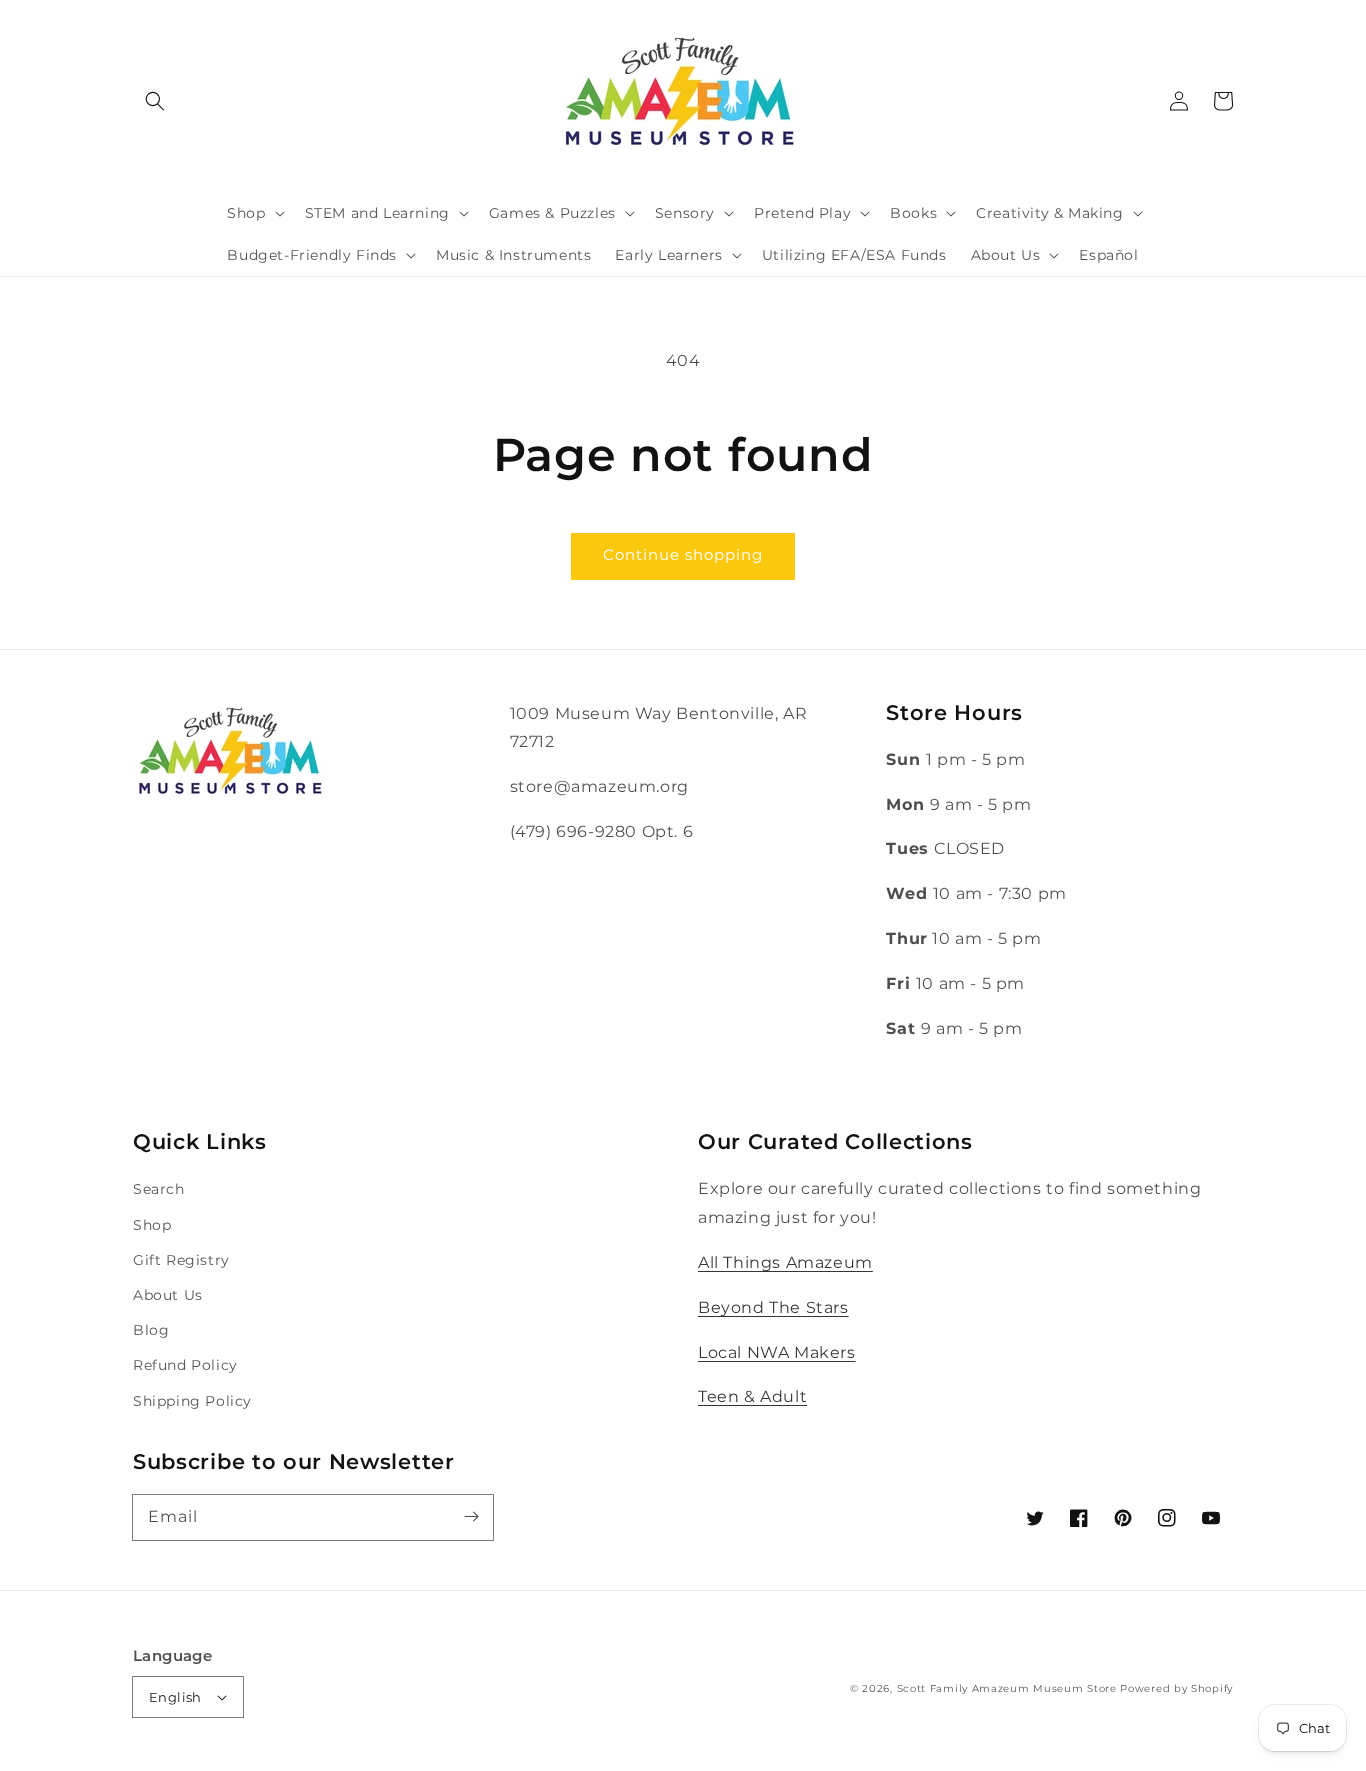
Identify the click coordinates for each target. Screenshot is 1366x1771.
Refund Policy (185, 1365)
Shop (152, 1225)
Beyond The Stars (773, 1307)
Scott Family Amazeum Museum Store (1007, 1688)
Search (159, 1189)
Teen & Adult (752, 1396)
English (175, 1697)
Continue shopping (683, 554)
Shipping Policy (192, 1401)
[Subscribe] (471, 1517)
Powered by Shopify (1176, 1688)
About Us (168, 1295)
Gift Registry (181, 1260)
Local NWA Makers (777, 1352)
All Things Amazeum (785, 1262)
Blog (151, 1330)
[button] (155, 101)
